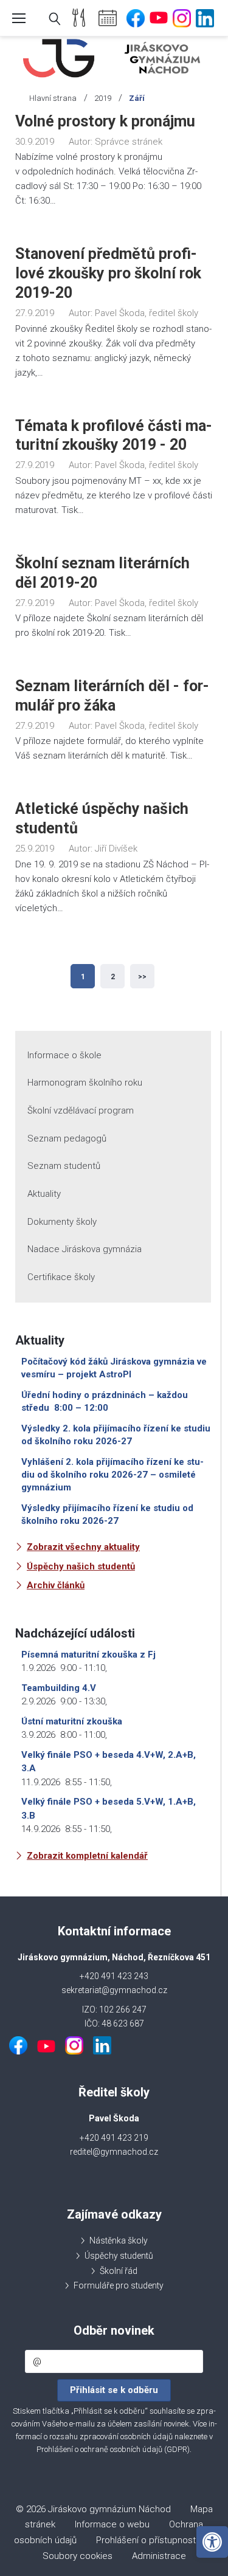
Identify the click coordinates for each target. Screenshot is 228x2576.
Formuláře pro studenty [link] (119, 2285)
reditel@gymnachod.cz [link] (114, 2152)
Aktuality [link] (44, 1194)
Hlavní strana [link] (53, 98)
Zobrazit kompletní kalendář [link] (87, 1856)
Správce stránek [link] (129, 142)
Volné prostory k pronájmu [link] (105, 121)
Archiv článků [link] (56, 1585)
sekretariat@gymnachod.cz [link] (114, 1990)
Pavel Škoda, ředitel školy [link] (147, 313)
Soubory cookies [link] (78, 2556)
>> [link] (142, 977)
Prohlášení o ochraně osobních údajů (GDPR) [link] (113, 2449)
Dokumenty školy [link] (62, 1222)
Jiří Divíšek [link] (116, 849)
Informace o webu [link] (112, 2524)
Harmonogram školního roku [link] (85, 1083)
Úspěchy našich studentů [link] (81, 1566)
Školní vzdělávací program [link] (81, 1111)
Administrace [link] (159, 2556)
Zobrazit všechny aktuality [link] (83, 1547)
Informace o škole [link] (64, 1055)
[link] (212, 2542)
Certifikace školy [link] (61, 1277)
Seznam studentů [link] (64, 1166)
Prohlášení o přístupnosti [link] (147, 2540)
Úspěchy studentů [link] (119, 2256)
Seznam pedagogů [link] (67, 1138)
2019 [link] (103, 98)
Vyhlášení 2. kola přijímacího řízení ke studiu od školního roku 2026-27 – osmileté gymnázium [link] (112, 1475)
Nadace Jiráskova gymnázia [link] (85, 1249)
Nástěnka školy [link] (119, 2240)
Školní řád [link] (119, 2271)
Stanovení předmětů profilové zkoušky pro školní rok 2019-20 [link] (108, 273)
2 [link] (113, 977)
